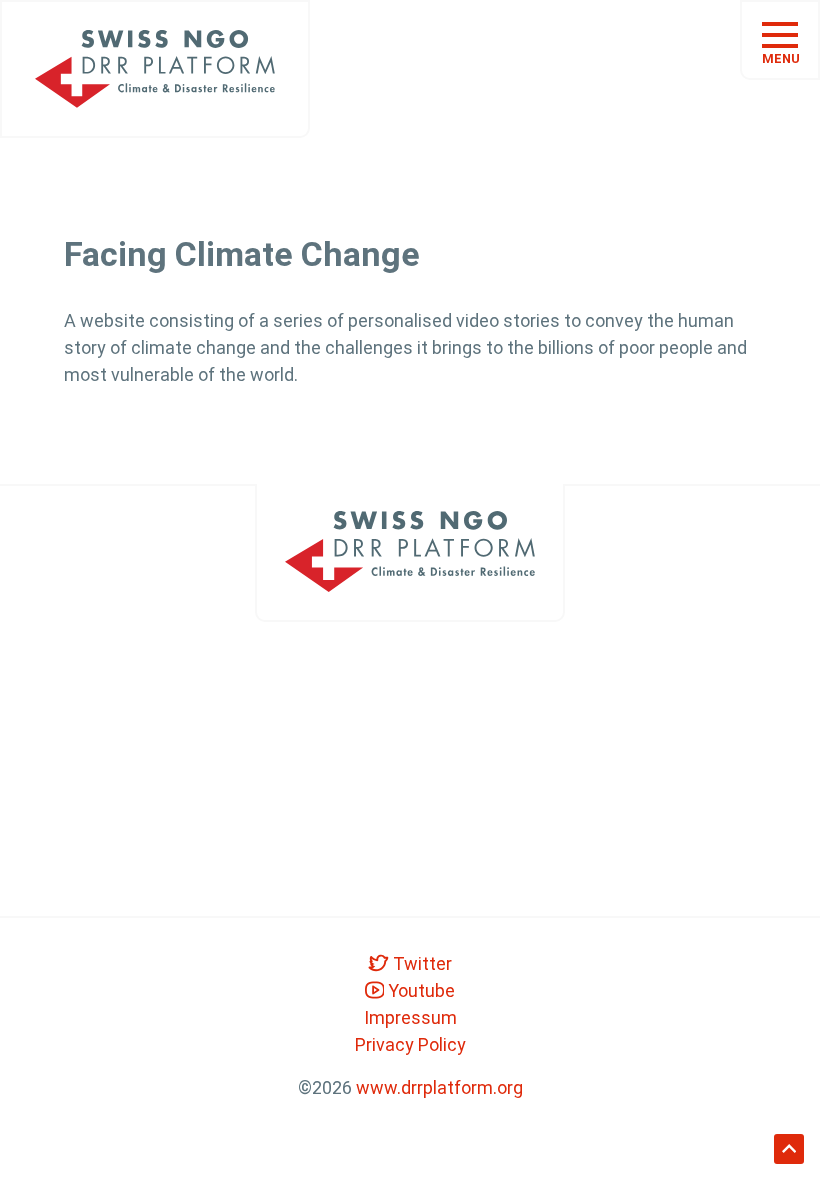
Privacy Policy (410, 1044)
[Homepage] (155, 69)
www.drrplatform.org (439, 1087)
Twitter (420, 963)
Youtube (419, 990)
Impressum (410, 1017)
